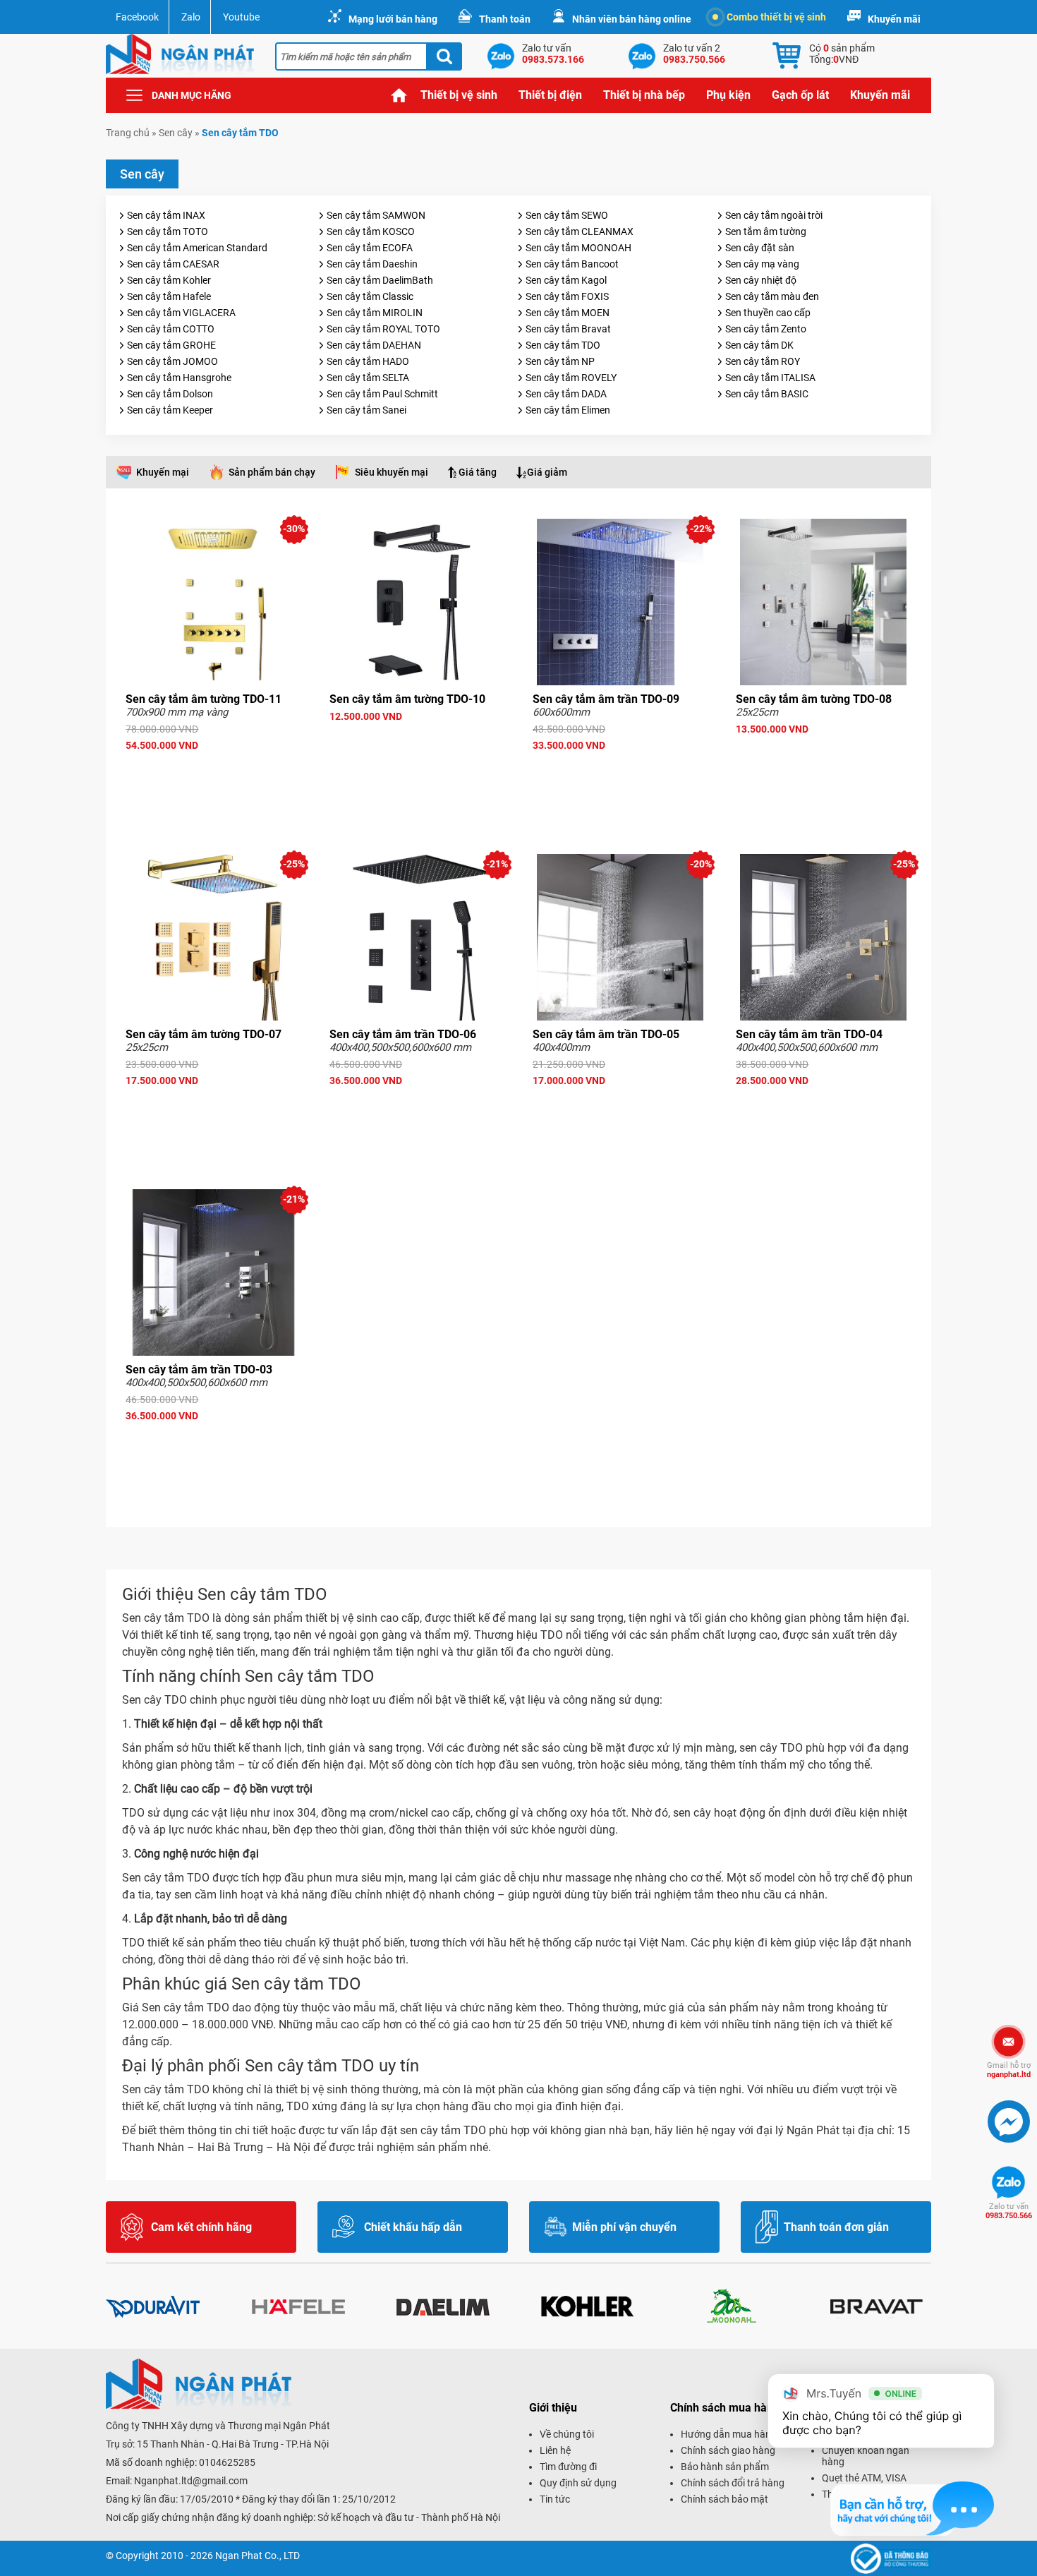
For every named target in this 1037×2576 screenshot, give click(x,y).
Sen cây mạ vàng (762, 264)
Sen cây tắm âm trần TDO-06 (403, 1034)
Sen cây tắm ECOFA (370, 248)
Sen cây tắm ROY (763, 361)
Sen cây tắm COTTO (171, 329)
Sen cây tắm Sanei (366, 410)
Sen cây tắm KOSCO (371, 231)
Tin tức (555, 2499)
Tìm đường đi (568, 2467)
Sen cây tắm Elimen (568, 410)
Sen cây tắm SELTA (368, 378)
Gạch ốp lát (800, 95)
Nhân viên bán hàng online (632, 19)
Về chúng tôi (567, 2434)
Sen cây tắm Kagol (566, 280)
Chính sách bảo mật (724, 2499)
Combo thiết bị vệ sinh (776, 17)
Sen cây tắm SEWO (567, 215)
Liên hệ (555, 2450)
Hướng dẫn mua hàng (729, 2434)
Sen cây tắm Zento (766, 329)
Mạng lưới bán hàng (393, 19)
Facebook (137, 17)
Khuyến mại (163, 472)
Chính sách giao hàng (728, 2450)
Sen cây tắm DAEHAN (374, 345)
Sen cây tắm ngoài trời (774, 215)
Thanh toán (505, 19)
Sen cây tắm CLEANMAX (580, 231)
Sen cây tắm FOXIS (567, 296)
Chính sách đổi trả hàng (733, 2483)
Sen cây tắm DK (759, 345)
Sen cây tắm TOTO (168, 231)
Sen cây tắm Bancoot (572, 264)
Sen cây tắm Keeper (170, 410)
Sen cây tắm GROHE (171, 345)
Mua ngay (214, 771)
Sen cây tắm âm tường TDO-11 (204, 699)
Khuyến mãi (894, 19)
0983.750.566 (1009, 2211)
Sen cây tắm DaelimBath (380, 280)
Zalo (191, 17)
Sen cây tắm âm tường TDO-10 (407, 699)
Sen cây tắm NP (560, 361)
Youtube (241, 17)
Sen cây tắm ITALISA (770, 378)
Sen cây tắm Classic (370, 296)
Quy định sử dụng (578, 2483)
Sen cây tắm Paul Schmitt (382, 394)
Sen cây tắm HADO (368, 361)
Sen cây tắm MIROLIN (375, 313)
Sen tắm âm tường (766, 231)
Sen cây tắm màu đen (772, 296)
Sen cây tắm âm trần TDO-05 (606, 1034)
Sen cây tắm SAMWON (376, 215)
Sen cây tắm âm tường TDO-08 (814, 699)
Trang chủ (399, 95)
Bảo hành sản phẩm (725, 2467)
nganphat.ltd (1009, 2070)
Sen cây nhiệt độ (761, 280)
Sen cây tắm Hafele (169, 296)
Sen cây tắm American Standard (197, 248)
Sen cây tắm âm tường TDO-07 (204, 1034)
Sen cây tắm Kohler (169, 280)
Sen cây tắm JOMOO (172, 361)
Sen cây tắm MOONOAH (578, 248)
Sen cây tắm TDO (563, 345)
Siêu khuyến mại (392, 472)
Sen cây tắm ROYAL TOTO (383, 329)
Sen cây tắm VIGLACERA (181, 313)
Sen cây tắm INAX (166, 215)
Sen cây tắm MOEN (568, 313)
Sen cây (176, 133)
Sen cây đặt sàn (760, 248)
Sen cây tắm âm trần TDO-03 (199, 1370)
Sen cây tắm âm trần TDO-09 (606, 699)
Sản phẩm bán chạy (272, 472)
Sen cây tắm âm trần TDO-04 (809, 1034)
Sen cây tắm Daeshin (372, 264)
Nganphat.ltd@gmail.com (191, 2481)
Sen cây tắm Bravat (568, 329)
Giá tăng (478, 472)
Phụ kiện (728, 95)
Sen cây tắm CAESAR (173, 264)
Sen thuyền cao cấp (768, 313)
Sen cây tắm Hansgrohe (179, 378)
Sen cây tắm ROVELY (571, 378)
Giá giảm (547, 472)
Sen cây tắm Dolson (170, 394)
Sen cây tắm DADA (566, 394)
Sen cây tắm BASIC (767, 394)
